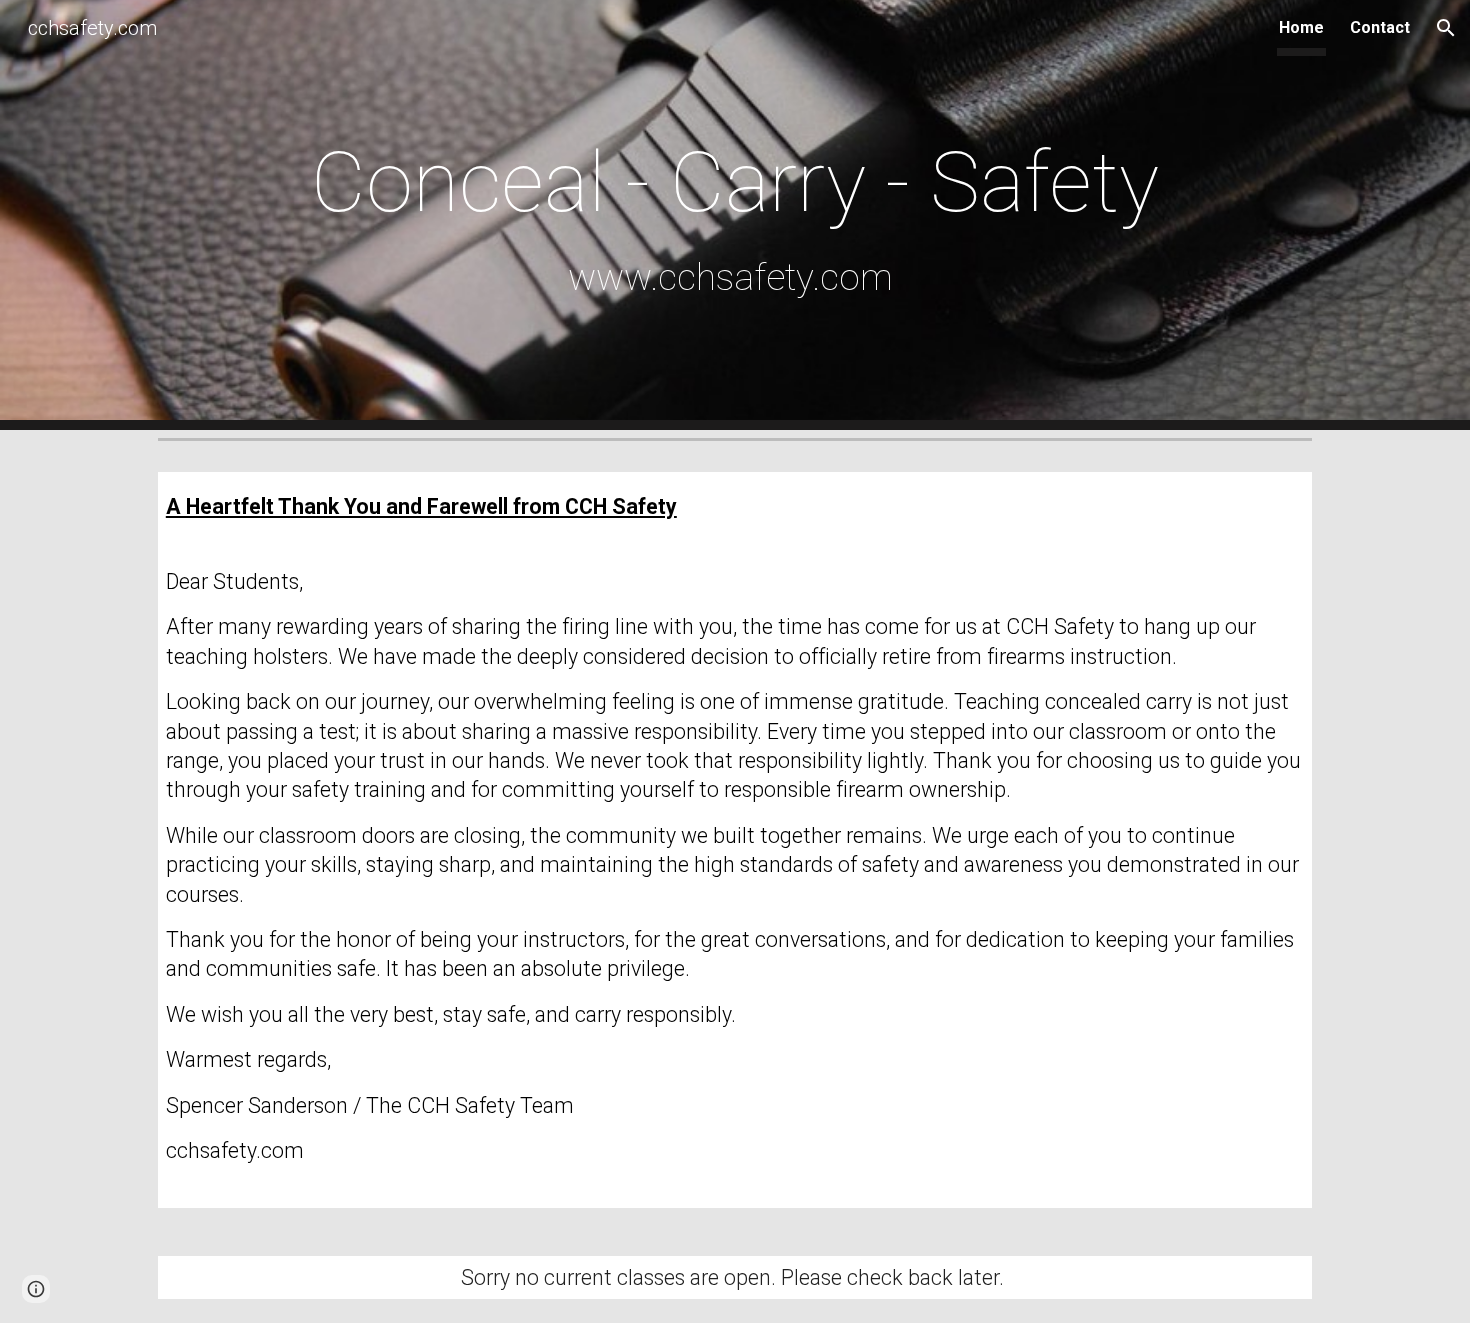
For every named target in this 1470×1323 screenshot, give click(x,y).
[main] (735, 214)
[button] (1446, 28)
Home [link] (1301, 27)
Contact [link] (1380, 27)
